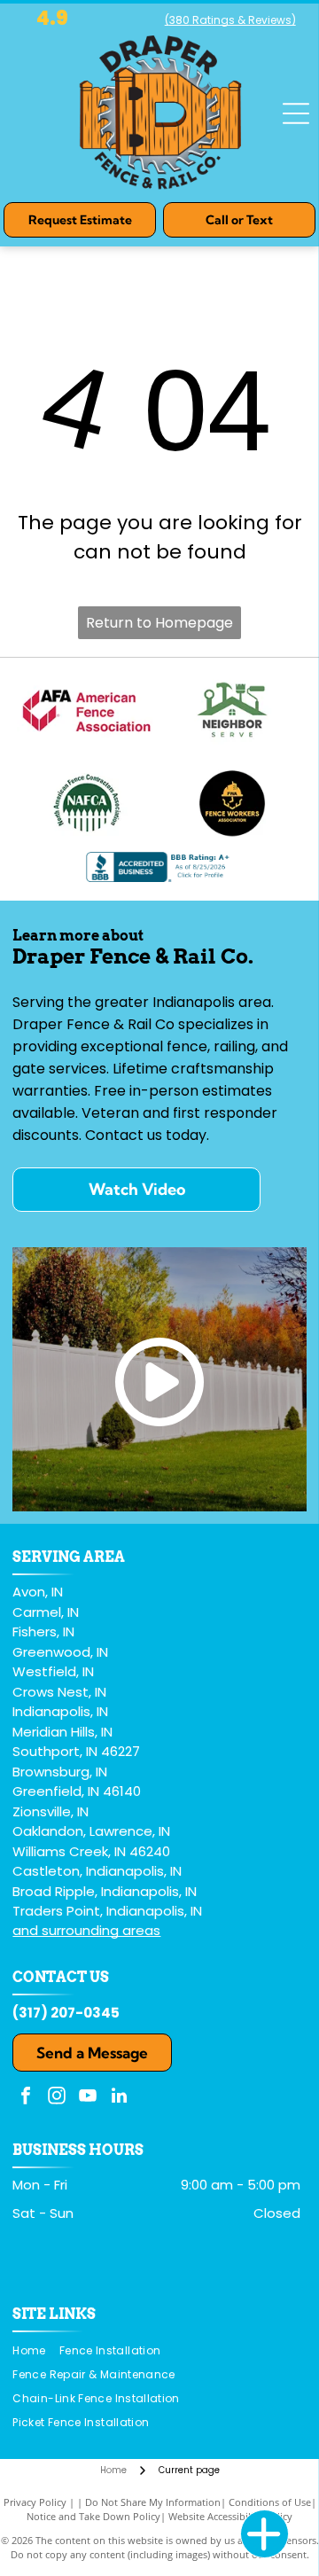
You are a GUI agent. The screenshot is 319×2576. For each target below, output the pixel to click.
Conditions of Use (270, 2502)
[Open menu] (296, 113)
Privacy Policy (35, 2502)
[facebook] (26, 2098)
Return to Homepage (159, 623)
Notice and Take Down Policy (93, 2516)
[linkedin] (119, 2098)
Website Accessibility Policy (230, 2516)
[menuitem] (35, 2351)
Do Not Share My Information (153, 2502)
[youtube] (88, 2098)
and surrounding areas (86, 1930)
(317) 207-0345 (66, 2013)
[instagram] (57, 2098)
